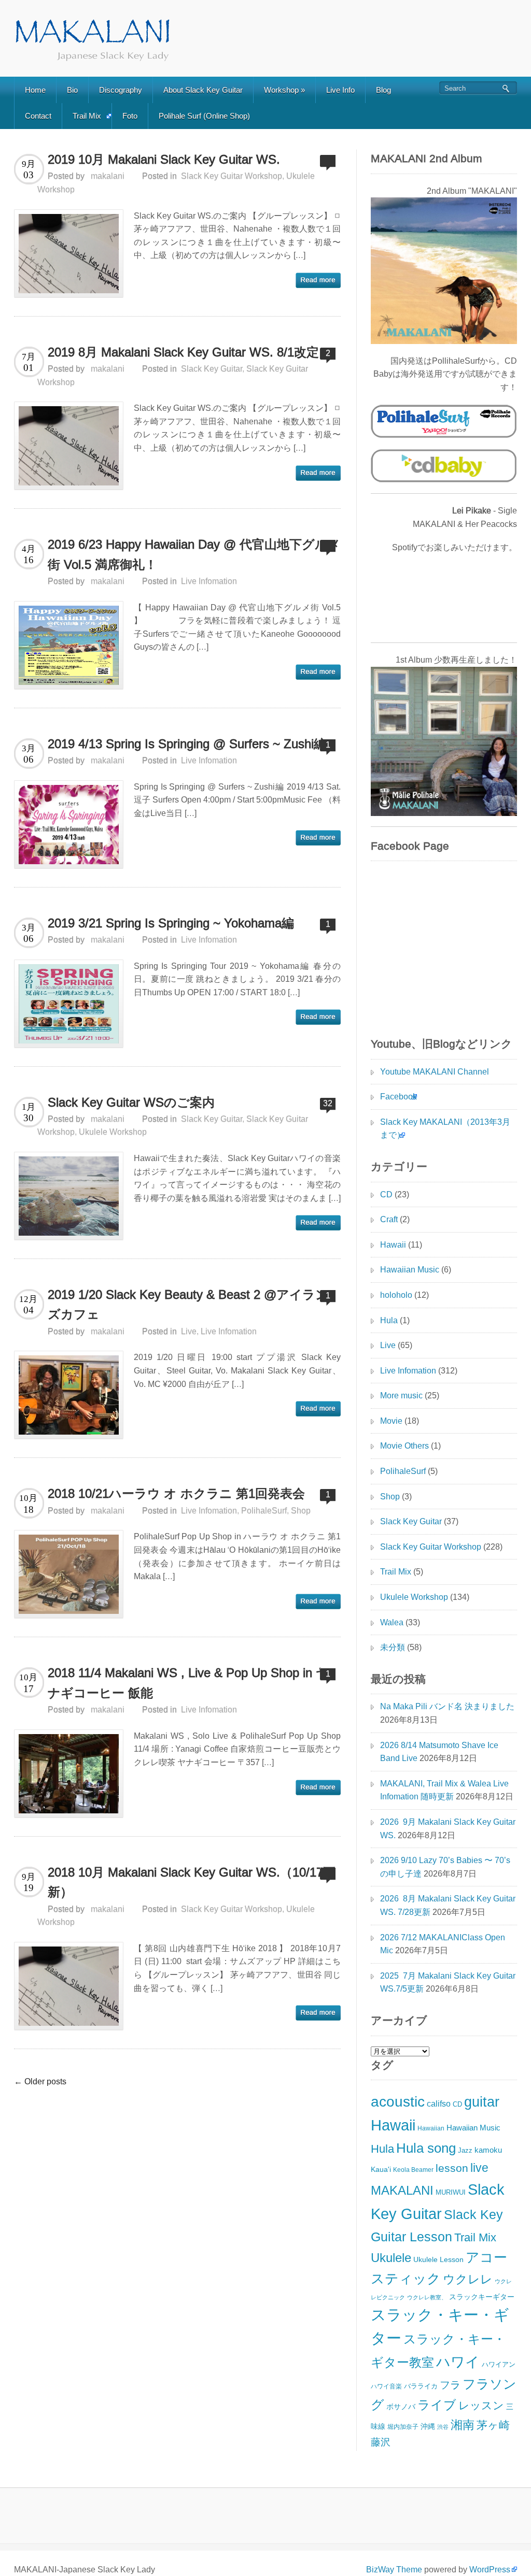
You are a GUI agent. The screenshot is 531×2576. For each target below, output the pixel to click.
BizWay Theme (394, 2570)
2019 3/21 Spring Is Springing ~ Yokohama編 (171, 923)
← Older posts (40, 2081)
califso (439, 2104)
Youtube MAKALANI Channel (435, 1072)
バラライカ (421, 2386)
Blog (383, 90)
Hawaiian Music (410, 1270)
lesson (452, 2168)
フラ (450, 2385)
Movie (391, 1421)
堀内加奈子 (403, 2427)
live (479, 2168)
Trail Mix (87, 116)
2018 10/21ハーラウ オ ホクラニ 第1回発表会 (176, 1493)
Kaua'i (381, 2170)
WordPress (490, 2570)
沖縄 (428, 2426)
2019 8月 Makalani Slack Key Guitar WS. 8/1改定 (183, 352)
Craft (389, 1219)
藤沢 (381, 2442)
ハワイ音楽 (386, 2386)
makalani (108, 176)
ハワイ (458, 2362)
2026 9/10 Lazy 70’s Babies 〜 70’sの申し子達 (445, 1867)
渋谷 (443, 2427)
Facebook (399, 1097)
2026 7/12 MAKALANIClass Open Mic (443, 1944)
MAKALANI (402, 2190)
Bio (72, 90)
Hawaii (393, 1245)
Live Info (340, 90)
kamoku (488, 2150)
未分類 (393, 1647)
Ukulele (391, 2258)
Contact (38, 116)
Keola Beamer (413, 2170)
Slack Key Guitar (212, 369)
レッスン (481, 2406)
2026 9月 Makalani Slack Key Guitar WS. (448, 1829)
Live (189, 1331)
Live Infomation (209, 581)
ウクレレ (468, 2279)
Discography (121, 90)
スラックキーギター (482, 2297)
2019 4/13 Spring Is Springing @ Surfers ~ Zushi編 (187, 744)
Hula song (426, 2148)
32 (328, 1103)
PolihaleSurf (264, 1511)
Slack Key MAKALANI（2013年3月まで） (445, 1129)
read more (318, 280)
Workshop (284, 90)
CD (386, 1194)
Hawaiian (431, 2128)
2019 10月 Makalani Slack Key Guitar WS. (164, 159)
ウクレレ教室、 (427, 2297)
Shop (301, 1511)
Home (35, 90)
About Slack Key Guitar (203, 90)
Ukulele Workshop (113, 1132)
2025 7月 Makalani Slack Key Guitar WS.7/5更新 (448, 1983)
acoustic (398, 2102)
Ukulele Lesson (438, 2259)
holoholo (396, 1295)
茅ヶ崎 (493, 2425)
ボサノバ (401, 2407)
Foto (130, 116)
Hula (389, 1320)
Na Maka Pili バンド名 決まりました (447, 1706)
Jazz (465, 2151)
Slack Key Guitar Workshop (232, 176)
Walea (392, 1622)
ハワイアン (499, 2364)
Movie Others (404, 1446)
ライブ (437, 2405)
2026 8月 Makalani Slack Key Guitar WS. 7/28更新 (448, 1905)
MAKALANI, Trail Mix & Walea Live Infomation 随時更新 (444, 1790)
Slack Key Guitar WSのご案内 (131, 1102)
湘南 (463, 2425)
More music (401, 1396)
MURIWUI (451, 2193)
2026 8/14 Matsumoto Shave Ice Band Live (439, 1752)
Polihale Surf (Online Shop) (204, 116)
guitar (482, 2102)
